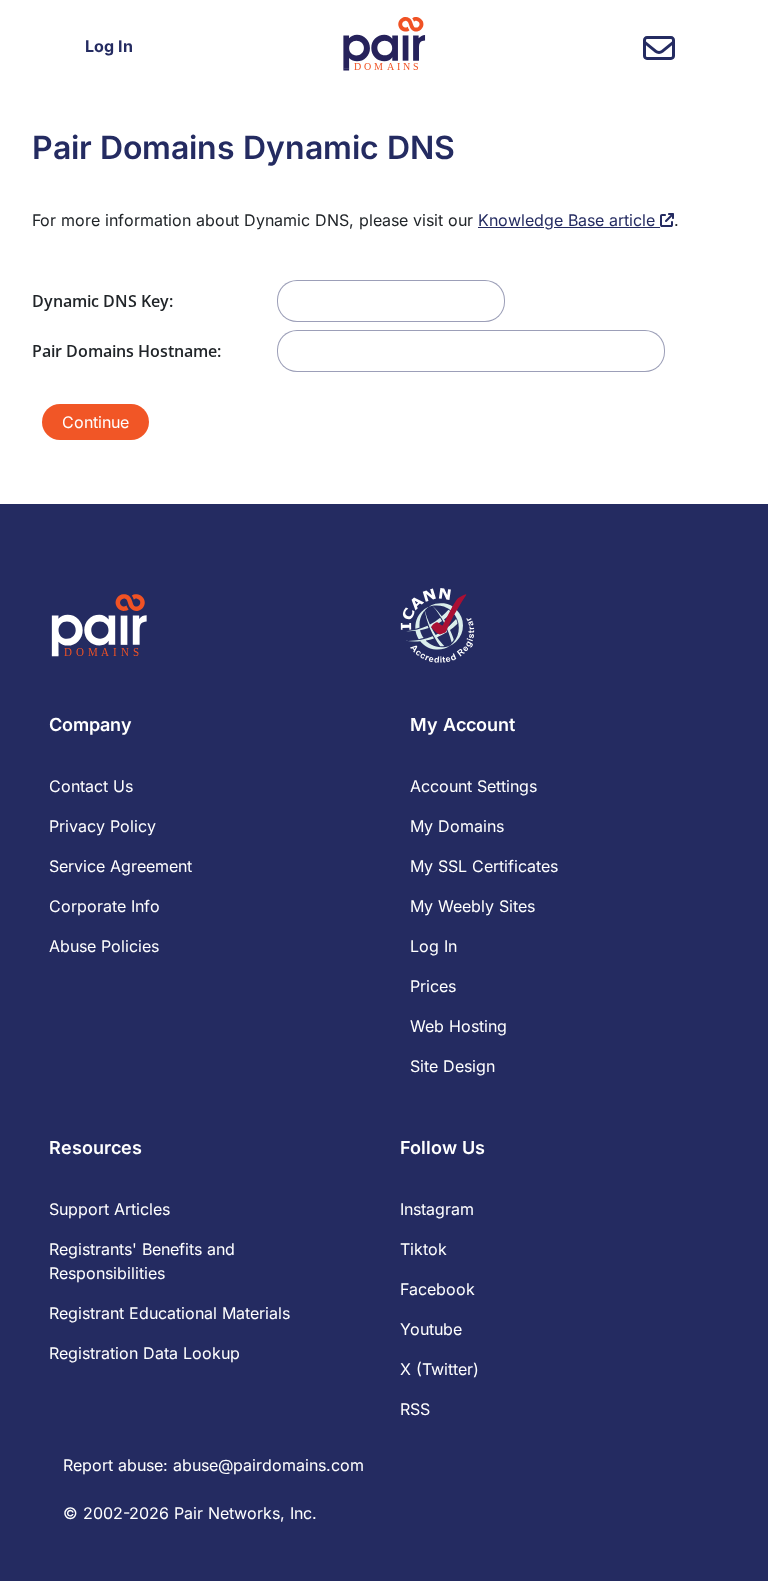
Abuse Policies (104, 946)
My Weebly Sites (472, 906)
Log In (109, 46)
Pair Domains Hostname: (126, 351)
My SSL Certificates (484, 866)
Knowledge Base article (569, 220)
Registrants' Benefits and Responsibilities (142, 1261)
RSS (415, 1409)
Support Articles (109, 1209)
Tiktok (423, 1249)
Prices (433, 986)
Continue (95, 422)
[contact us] (659, 54)
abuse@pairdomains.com (268, 1465)
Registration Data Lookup (144, 1353)
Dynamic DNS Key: (102, 301)
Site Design (452, 1066)
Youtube (431, 1329)
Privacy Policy (102, 826)
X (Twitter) (439, 1369)
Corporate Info (104, 906)
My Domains (457, 826)
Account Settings (473, 786)
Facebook (437, 1289)
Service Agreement (120, 866)
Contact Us (91, 786)
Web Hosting (458, 1026)
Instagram (437, 1209)
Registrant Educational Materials (169, 1313)
